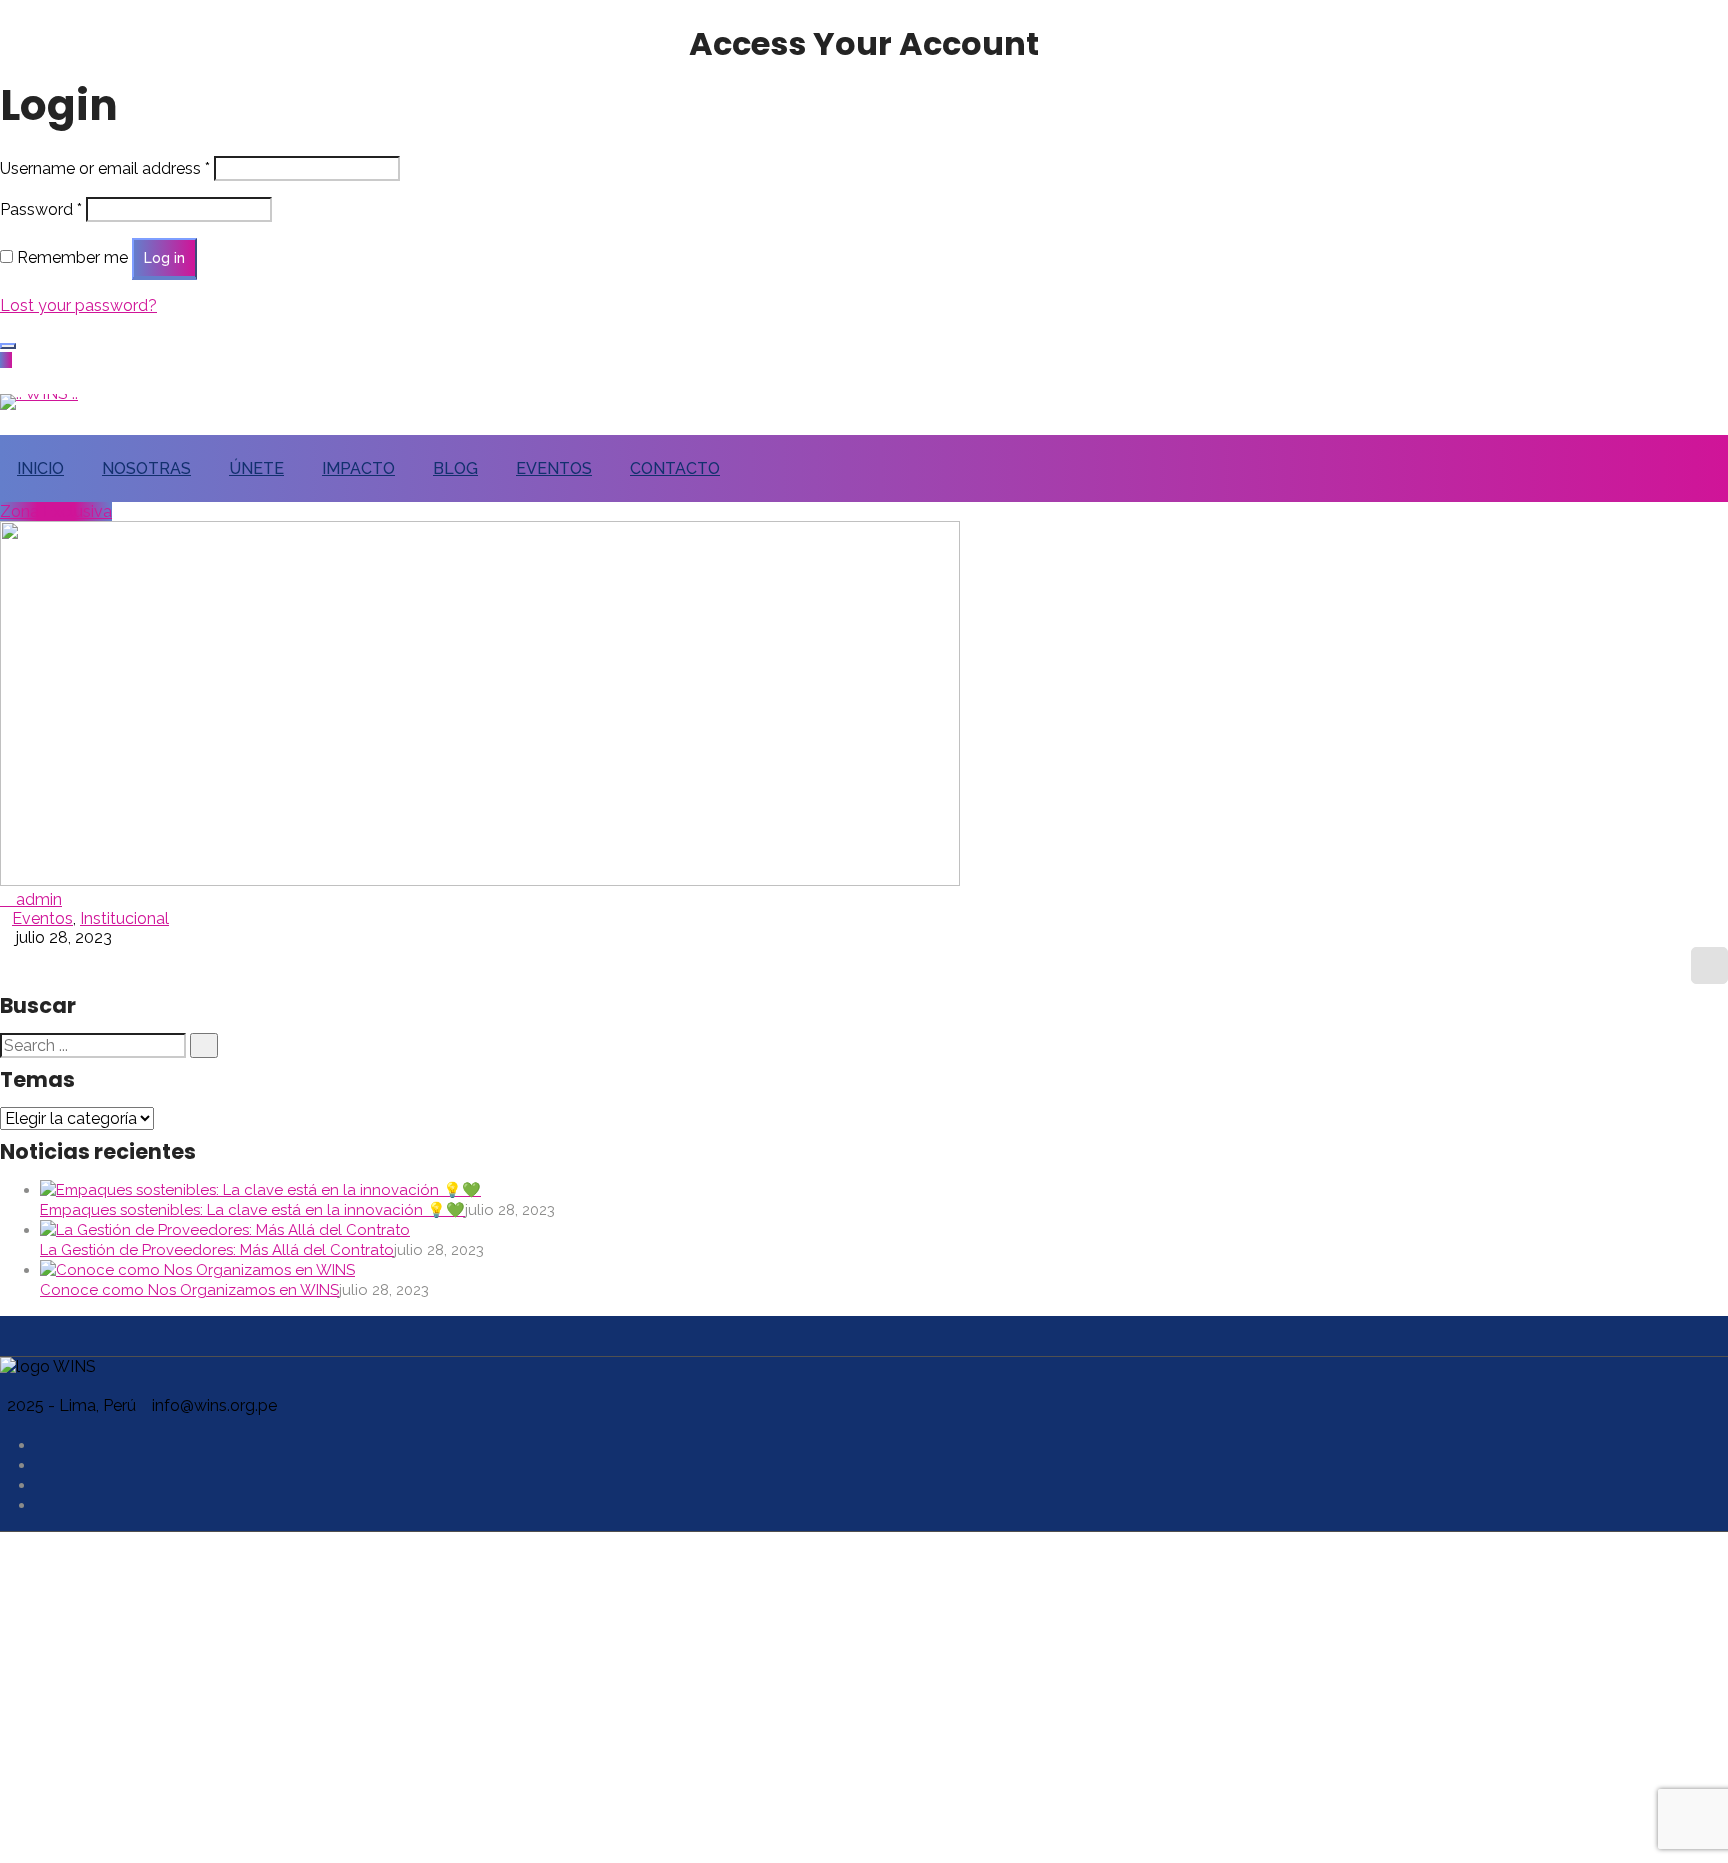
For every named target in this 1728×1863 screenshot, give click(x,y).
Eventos (42, 918)
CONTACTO (675, 468)
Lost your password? (78, 305)
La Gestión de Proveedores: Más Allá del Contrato (217, 1250)
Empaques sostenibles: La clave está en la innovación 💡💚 (252, 1210)
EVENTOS (554, 468)
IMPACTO (358, 468)
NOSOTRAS (146, 468)
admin (37, 899)
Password (41, 209)
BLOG (455, 468)
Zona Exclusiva (56, 511)
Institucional (124, 918)
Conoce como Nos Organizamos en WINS (189, 1290)
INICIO (40, 468)
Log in (164, 258)
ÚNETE (256, 468)
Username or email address (105, 168)
